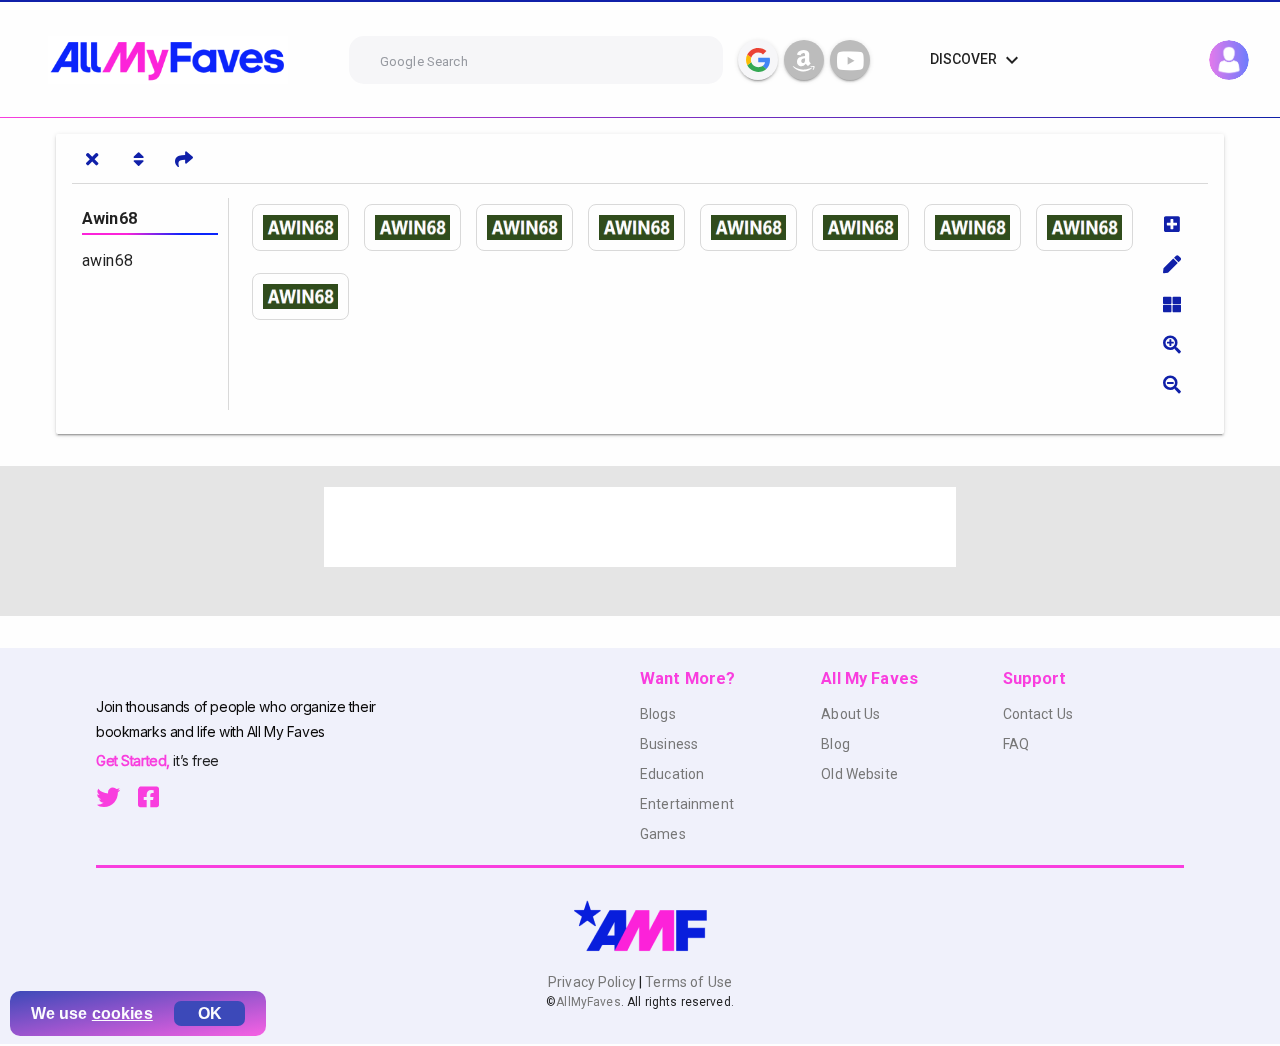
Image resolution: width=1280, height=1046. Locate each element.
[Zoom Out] (1172, 384)
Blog (835, 744)
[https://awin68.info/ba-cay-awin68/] (1092, 227)
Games (663, 834)
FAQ (1016, 744)
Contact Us (1038, 714)
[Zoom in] (1172, 344)
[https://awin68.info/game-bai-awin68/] (980, 227)
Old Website (859, 774)
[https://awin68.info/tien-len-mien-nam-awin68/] (868, 227)
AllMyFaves (588, 1002)
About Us (850, 714)
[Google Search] (758, 60)
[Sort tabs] (138, 159)
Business (669, 744)
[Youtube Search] (850, 60)
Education (672, 774)
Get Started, (134, 760)
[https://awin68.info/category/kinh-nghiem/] (532, 227)
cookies (122, 1013)
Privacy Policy (593, 982)
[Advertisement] (640, 527)
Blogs (658, 714)
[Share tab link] (184, 159)
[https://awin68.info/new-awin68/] (644, 227)
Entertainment (687, 804)
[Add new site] (1172, 224)
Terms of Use (687, 982)
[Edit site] (1172, 264)
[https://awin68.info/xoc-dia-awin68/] (308, 296)
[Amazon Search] (804, 60)
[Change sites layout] (1172, 304)
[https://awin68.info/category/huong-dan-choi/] (420, 227)
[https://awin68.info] (308, 227)
